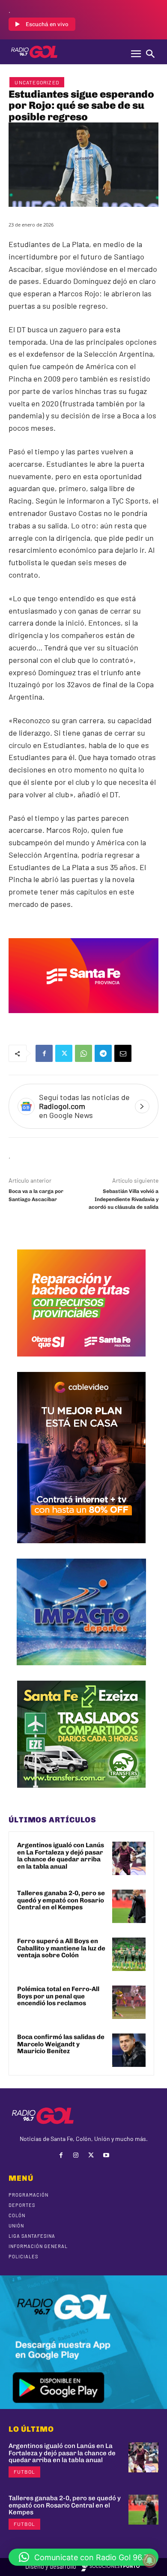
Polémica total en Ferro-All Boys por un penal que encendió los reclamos (58, 1996)
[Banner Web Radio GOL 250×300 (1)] (81, 1794)
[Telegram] (103, 1053)
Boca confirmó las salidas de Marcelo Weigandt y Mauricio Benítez (61, 2044)
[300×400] (81, 1550)
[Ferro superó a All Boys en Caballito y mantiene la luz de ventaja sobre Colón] (129, 1954)
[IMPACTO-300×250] (81, 1672)
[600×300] (83, 1019)
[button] (83, 2557)
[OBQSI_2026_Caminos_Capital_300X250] (81, 1363)
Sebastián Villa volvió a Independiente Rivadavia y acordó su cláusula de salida (124, 1199)
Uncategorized (37, 82)
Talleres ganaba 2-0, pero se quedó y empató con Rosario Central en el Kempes (61, 1900)
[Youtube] (106, 2155)
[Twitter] (64, 1053)
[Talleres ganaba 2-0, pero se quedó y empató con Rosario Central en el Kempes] (129, 1906)
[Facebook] (44, 1053)
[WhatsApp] (83, 1053)
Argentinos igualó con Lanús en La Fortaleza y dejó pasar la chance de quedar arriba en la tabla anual (61, 1856)
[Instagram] (76, 2155)
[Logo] (34, 52)
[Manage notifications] (149, 2561)
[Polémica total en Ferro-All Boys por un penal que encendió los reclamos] (129, 2002)
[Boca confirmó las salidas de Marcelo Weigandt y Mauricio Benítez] (129, 2050)
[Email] (123, 1053)
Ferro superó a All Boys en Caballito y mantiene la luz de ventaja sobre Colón (61, 1948)
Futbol (24, 2472)
